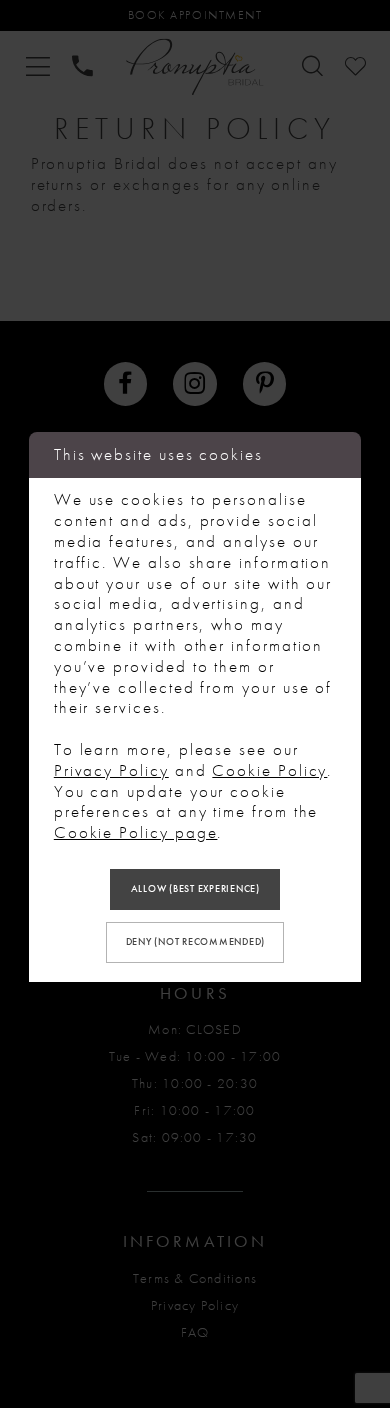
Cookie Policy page (136, 832)
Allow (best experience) (195, 888)
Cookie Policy (269, 770)
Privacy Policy (111, 770)
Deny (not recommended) (196, 941)
